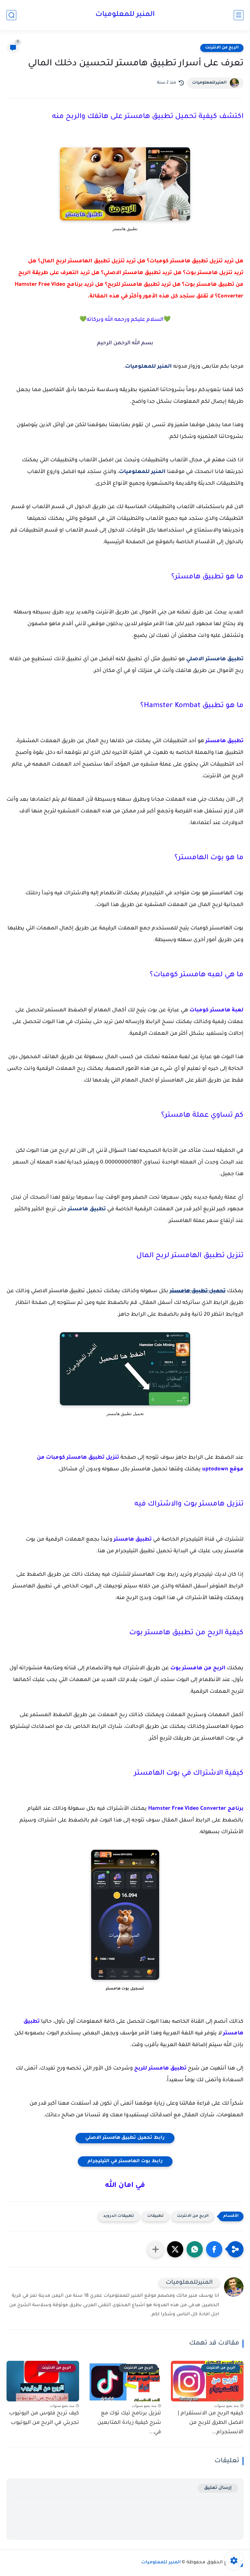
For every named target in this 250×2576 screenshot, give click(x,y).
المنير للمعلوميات (125, 15)
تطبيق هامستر (87, 1209)
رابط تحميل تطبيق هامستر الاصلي (125, 2138)
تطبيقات (155, 2216)
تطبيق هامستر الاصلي (215, 659)
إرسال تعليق (218, 2488)
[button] (214, 2249)
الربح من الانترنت (222, 48)
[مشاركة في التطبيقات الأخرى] (156, 2249)
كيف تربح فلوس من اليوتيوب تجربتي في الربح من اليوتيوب (44, 2418)
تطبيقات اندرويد (119, 2216)
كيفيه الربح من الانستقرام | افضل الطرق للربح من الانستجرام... (211, 2423)
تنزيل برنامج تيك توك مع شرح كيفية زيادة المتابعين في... (129, 2423)
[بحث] (11, 15)
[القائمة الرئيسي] (239, 15)
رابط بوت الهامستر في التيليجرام (125, 2162)
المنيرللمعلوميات (209, 83)
